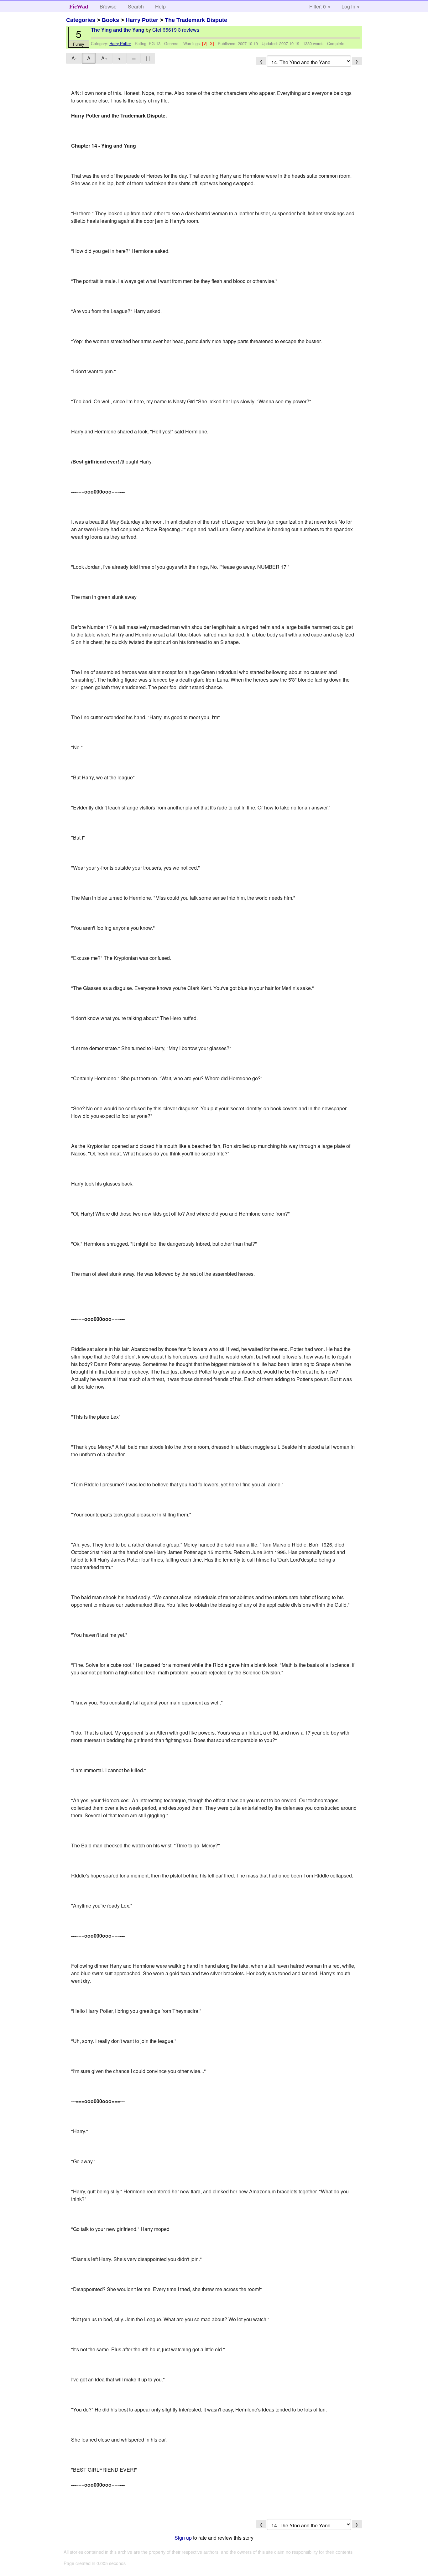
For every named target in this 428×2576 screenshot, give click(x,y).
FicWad (79, 7)
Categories (81, 20)
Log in (348, 6)
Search (136, 6)
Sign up (183, 2538)
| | (148, 58)
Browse (108, 6)
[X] (212, 43)
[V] (205, 43)
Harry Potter (142, 20)
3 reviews (189, 30)
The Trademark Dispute (196, 20)
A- (74, 58)
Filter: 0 (318, 6)
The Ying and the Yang (118, 30)
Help (160, 6)
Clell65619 (164, 30)
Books (110, 20)
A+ (104, 58)
